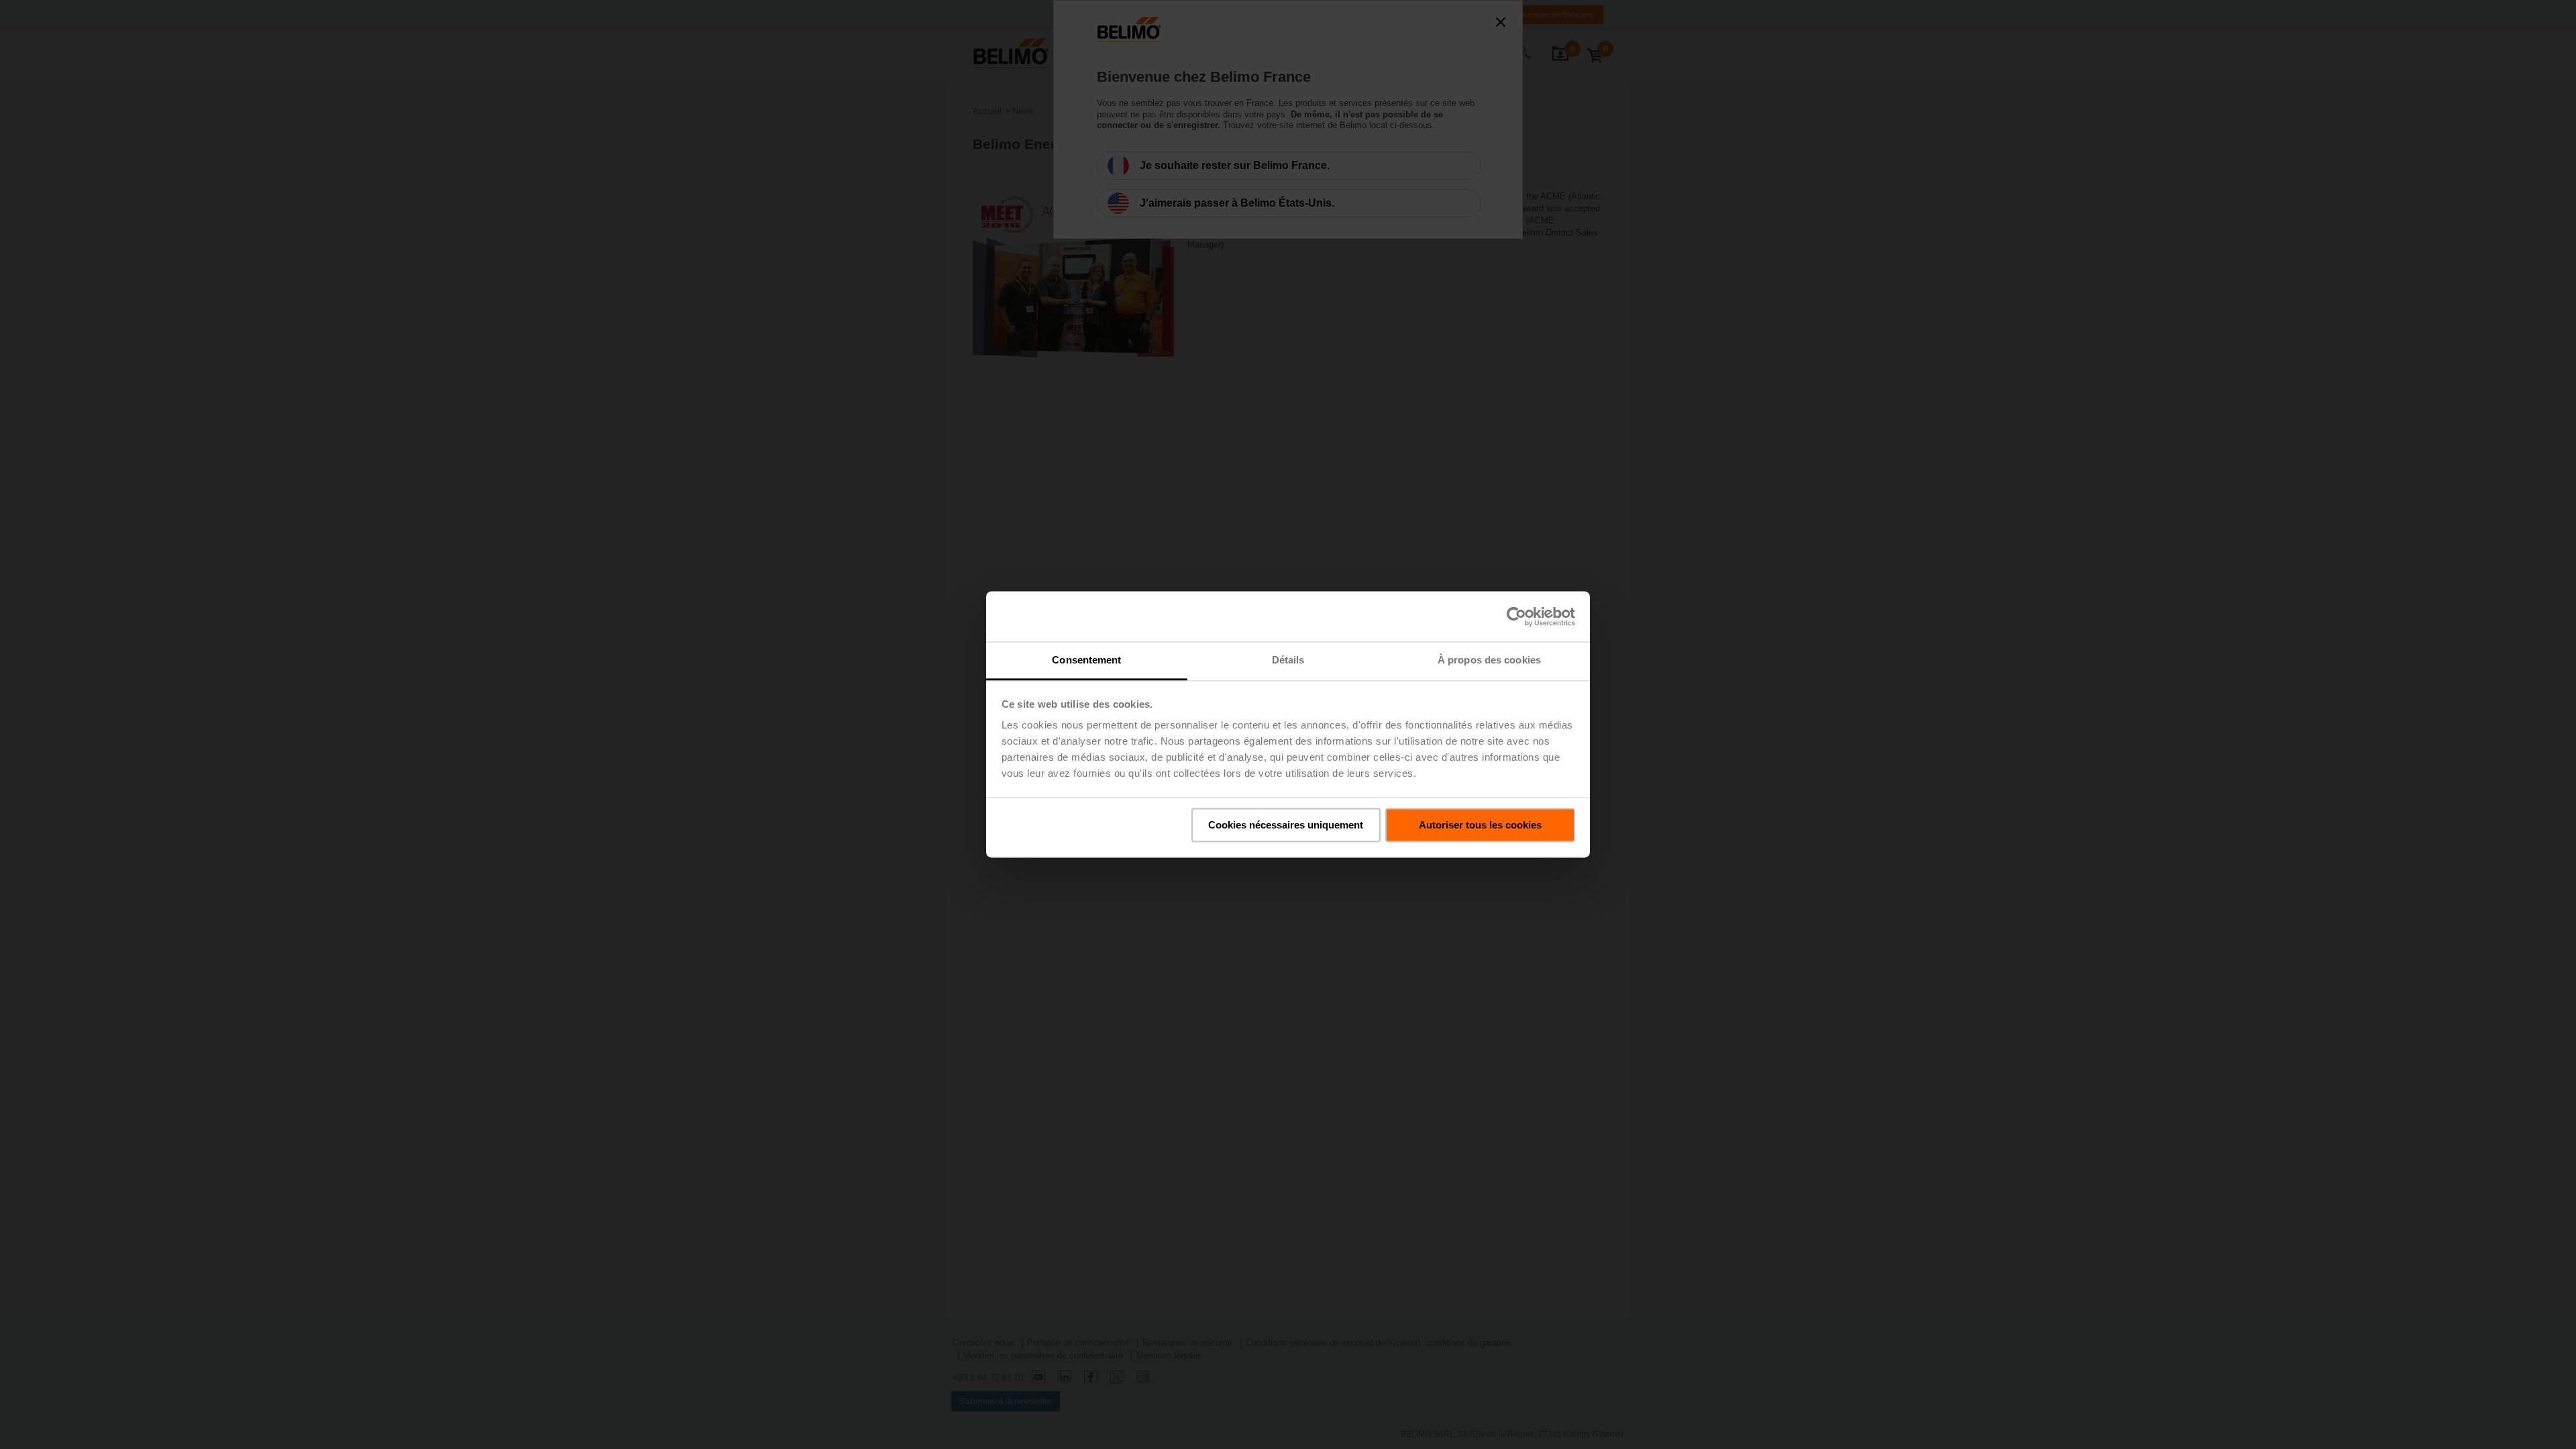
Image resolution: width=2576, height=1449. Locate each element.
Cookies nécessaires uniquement (1286, 825)
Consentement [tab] (1086, 660)
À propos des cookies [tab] (1489, 660)
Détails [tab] (1288, 660)
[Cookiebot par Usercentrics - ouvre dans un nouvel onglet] (1516, 616)
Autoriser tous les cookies (1480, 825)
